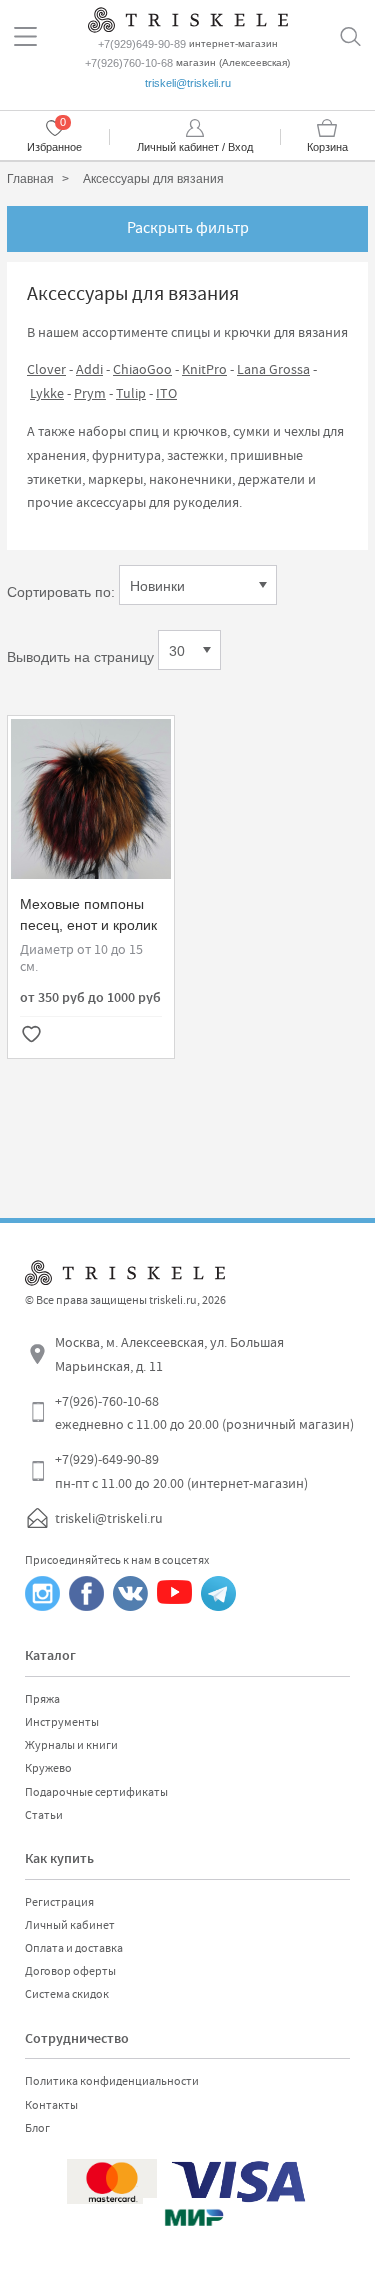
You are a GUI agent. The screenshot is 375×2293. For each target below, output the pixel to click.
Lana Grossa (273, 369)
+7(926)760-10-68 (129, 63)
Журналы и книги (71, 1745)
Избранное (54, 147)
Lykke (47, 393)
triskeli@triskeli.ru (188, 83)
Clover (46, 369)
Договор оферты (70, 1971)
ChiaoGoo (142, 369)
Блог (37, 2128)
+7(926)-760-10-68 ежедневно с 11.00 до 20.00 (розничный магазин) (204, 1413)
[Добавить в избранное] (31, 1036)
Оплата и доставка (74, 1948)
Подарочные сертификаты (96, 1792)
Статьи (44, 1815)
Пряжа (42, 1699)
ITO (166, 393)
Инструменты (62, 1722)
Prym (90, 393)
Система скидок (67, 1994)
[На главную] (188, 17)
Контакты (51, 2105)
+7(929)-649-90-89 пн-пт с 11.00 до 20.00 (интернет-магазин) (181, 1471)
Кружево (48, 1768)
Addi (89, 369)
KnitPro (204, 369)
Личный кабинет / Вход (195, 147)
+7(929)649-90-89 (142, 44)
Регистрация (59, 1902)
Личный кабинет (70, 1925)
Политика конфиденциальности (112, 2081)
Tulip (131, 393)
